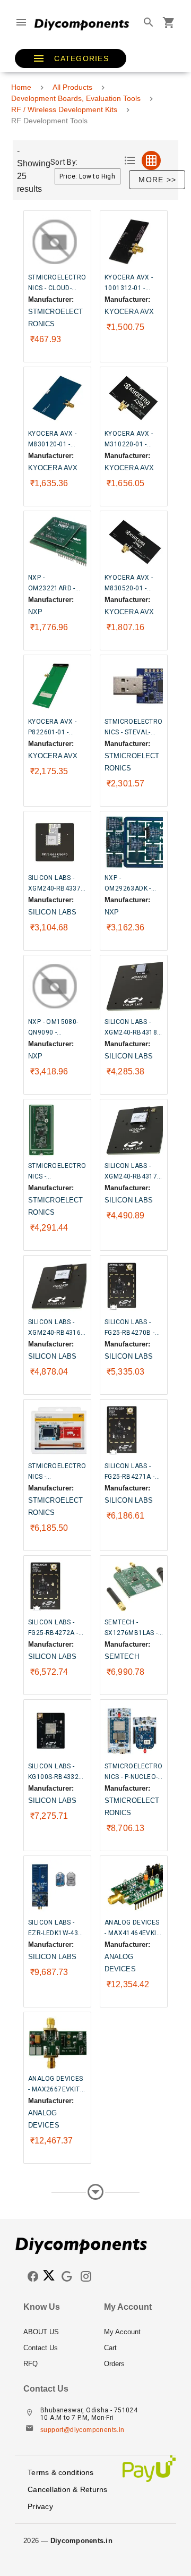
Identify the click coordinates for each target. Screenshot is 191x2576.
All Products (72, 87)
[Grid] (151, 160)
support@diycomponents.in (83, 2430)
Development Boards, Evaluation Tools (76, 98)
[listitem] (55, 2332)
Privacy (40, 2506)
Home (21, 87)
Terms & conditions (61, 2472)
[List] (130, 160)
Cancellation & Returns (68, 2489)
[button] (71, 58)
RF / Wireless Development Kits (64, 109)
